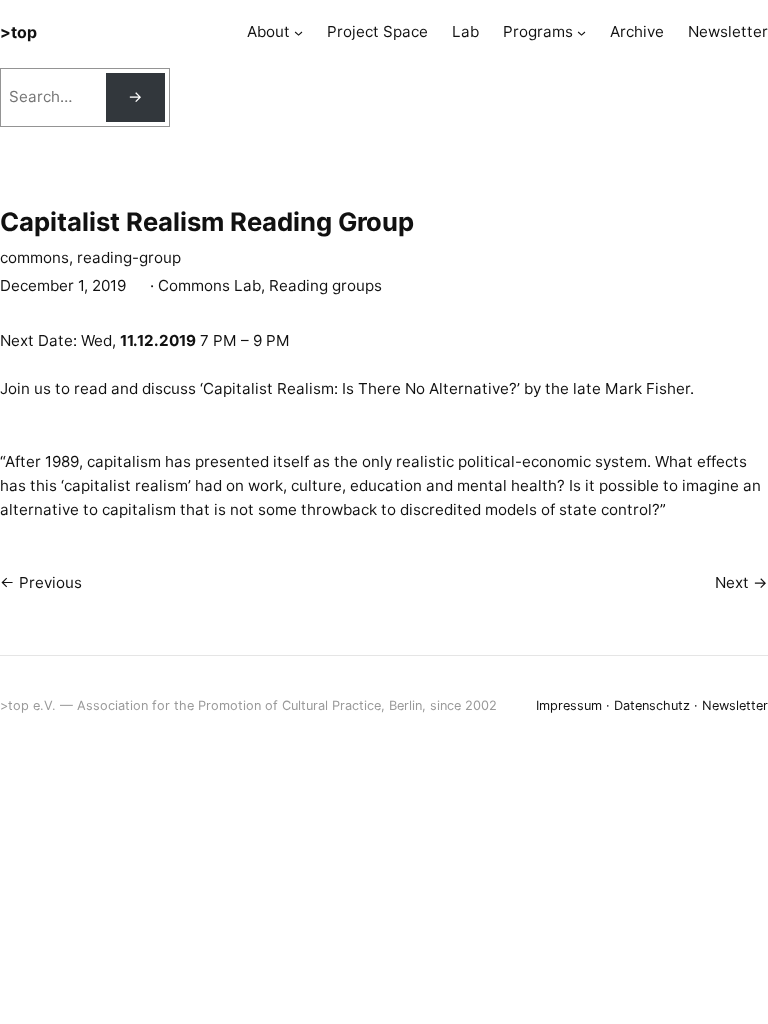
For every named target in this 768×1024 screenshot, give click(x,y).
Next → (741, 582)
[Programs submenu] (581, 32)
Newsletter (735, 705)
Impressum (569, 705)
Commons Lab (209, 285)
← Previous (41, 582)
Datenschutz (652, 705)
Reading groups (325, 285)
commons (34, 257)
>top (18, 32)
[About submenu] (298, 32)
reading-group (129, 257)
